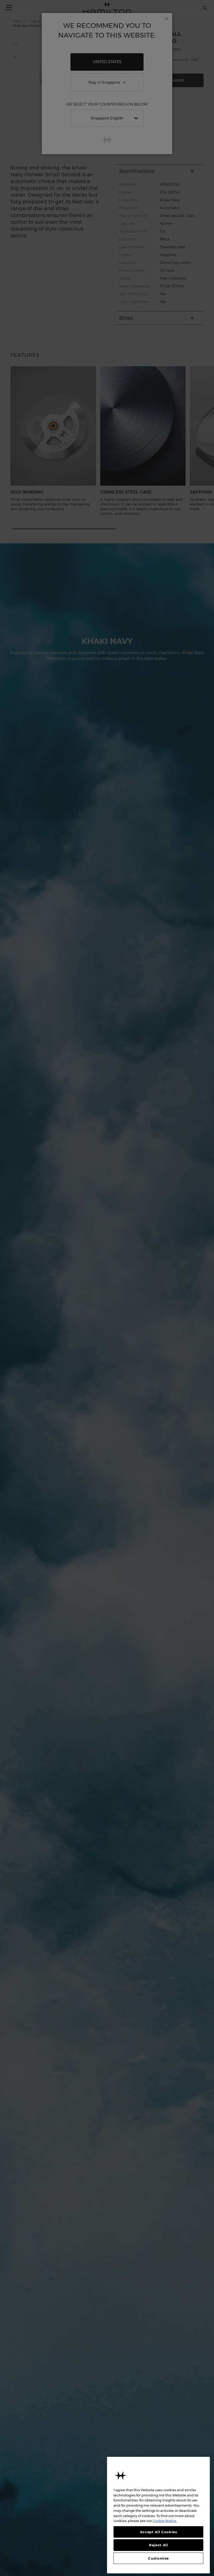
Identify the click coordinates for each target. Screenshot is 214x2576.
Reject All (159, 2545)
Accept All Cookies (159, 2532)
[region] (158, 2515)
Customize (158, 2558)
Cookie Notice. (165, 2521)
